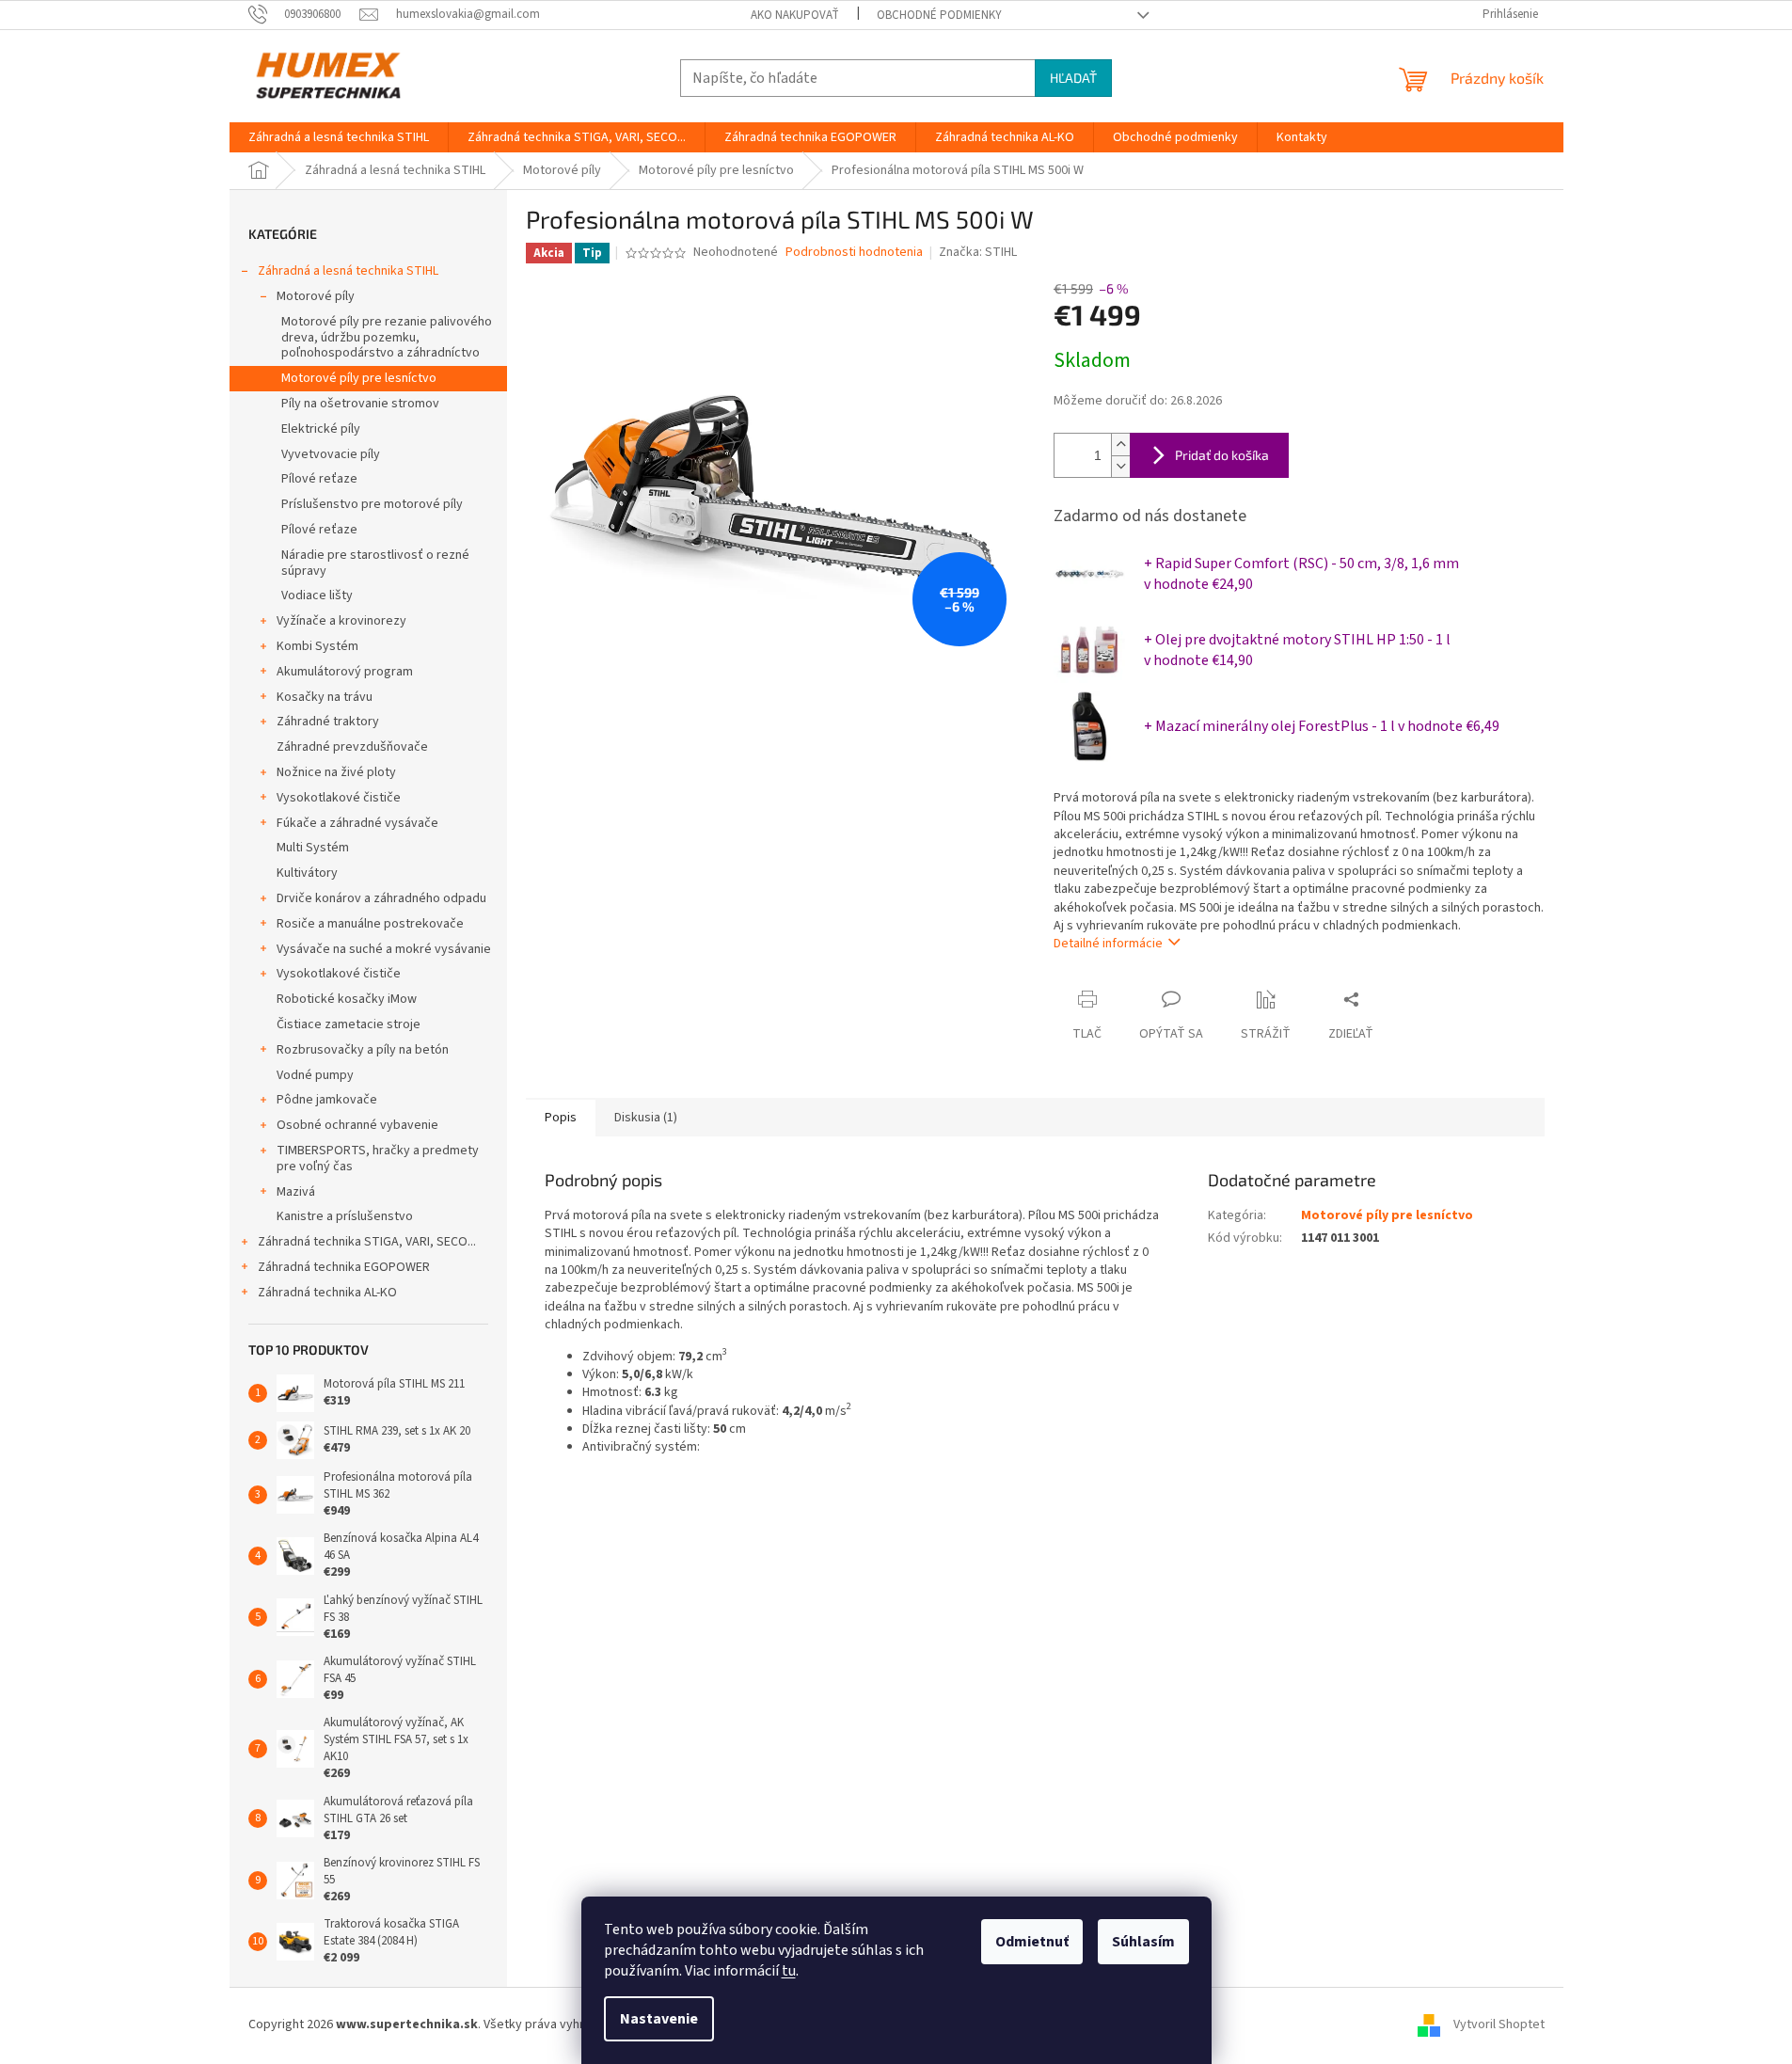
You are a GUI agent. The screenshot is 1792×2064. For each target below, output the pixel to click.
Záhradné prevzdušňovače (352, 747)
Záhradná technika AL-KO (327, 1293)
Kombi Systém (317, 646)
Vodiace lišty (317, 595)
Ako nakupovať (795, 15)
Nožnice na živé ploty (336, 772)
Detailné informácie (1108, 944)
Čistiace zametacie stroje (349, 1024)
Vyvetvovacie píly (331, 454)
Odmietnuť (1032, 1942)
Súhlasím (1143, 1942)
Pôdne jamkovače (327, 1100)
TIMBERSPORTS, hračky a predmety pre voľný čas (378, 1159)
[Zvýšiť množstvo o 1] (1120, 445)
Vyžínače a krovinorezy (341, 621)
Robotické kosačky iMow (347, 999)
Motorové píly (316, 296)
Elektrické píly (321, 429)
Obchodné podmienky (939, 15)
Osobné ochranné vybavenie (357, 1125)
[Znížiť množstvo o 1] (1120, 466)
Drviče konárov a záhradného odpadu (381, 898)
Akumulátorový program (345, 672)
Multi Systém (313, 848)
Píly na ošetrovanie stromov (360, 404)
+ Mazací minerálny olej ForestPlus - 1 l (1322, 726)
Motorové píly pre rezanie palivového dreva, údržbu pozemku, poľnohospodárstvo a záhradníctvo (387, 338)
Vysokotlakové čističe (339, 798)
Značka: (978, 252)
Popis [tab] (561, 1118)
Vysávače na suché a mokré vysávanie (384, 949)
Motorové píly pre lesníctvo (359, 378)
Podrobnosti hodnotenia (854, 253)
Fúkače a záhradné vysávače (357, 823)
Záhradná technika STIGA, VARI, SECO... (367, 1242)
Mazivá (296, 1192)
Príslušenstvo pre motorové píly (372, 504)
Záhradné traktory (328, 722)
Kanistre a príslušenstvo (345, 1216)
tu (789, 1971)
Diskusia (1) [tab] (646, 1118)
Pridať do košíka (1222, 455)
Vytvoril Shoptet (1499, 2025)
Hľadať (1073, 78)
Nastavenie (659, 2019)
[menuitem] (339, 137)
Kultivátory (307, 873)
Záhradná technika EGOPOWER (344, 1267)
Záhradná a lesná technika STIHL (348, 271)
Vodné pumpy (315, 1075)
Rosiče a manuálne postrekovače (370, 924)
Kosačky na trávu (325, 697)
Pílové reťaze (319, 479)
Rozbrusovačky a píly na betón (363, 1050)
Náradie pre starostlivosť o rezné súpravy (375, 563)
